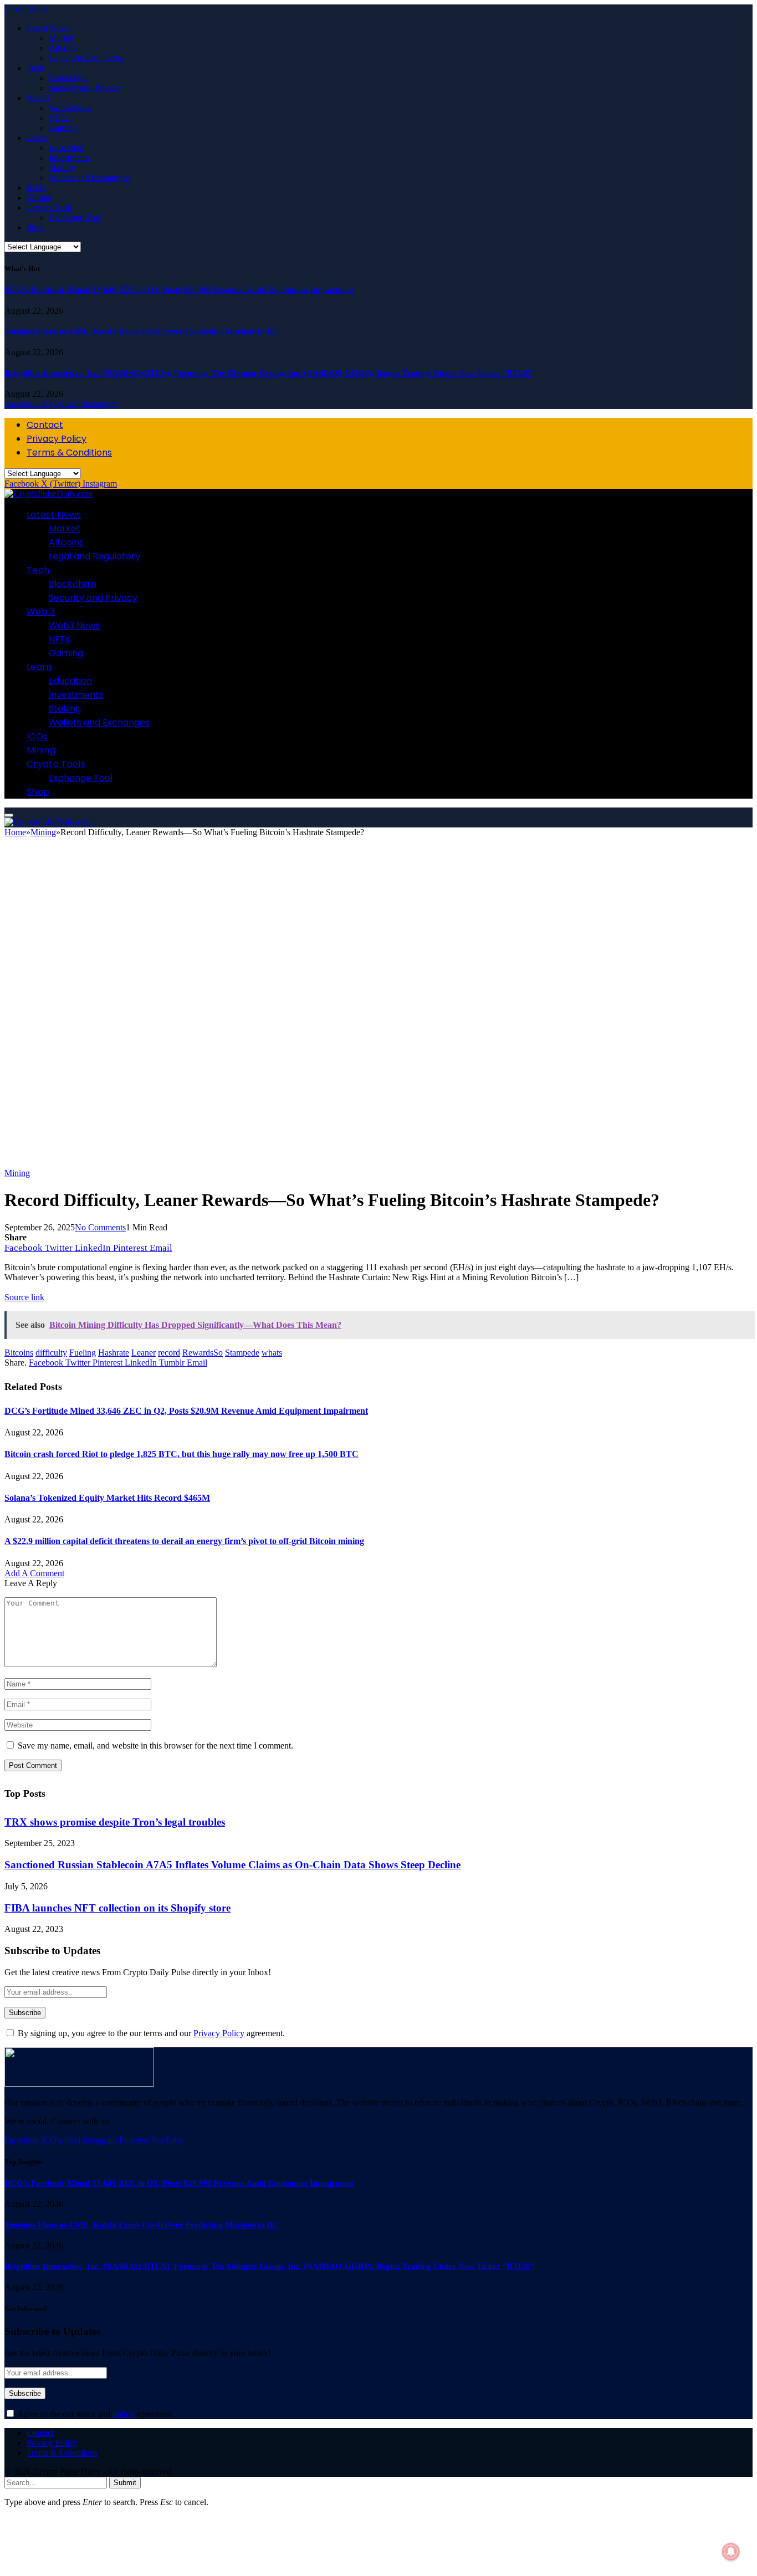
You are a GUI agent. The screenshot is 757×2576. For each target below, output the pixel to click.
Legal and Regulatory (87, 58)
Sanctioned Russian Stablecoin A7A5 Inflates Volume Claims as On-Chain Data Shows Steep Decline (232, 1865)
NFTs (59, 118)
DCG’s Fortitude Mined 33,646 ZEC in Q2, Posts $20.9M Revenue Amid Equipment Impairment (179, 290)
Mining (39, 198)
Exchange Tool (75, 218)
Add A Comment (34, 1573)
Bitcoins (19, 1353)
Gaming (63, 128)
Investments (70, 158)
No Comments (100, 1227)
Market (61, 38)
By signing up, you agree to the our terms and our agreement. (150, 2033)
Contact (45, 425)
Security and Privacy (85, 88)
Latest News (48, 28)
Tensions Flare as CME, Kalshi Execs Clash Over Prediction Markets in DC (142, 331)
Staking (62, 168)
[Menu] (9, 815)
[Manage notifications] (731, 2552)
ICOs (36, 188)
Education (67, 148)
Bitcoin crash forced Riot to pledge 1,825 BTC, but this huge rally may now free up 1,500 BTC (181, 1454)
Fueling (83, 1353)
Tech (35, 68)
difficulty (51, 1353)
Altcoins (63, 48)
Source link (24, 1297)
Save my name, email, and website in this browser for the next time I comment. (155, 1746)
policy (123, 2414)
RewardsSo (203, 1353)
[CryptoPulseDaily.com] (48, 494)
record (169, 1353)
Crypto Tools (50, 208)
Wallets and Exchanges (89, 178)
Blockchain (69, 78)
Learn (37, 138)
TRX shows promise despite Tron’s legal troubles (115, 1822)
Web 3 (38, 98)
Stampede (242, 1353)
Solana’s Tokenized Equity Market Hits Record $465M (107, 1498)
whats (272, 1353)
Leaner (144, 1353)
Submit (125, 2483)
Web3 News (70, 108)
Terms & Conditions (69, 453)
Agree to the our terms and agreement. (95, 2414)
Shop (36, 228)
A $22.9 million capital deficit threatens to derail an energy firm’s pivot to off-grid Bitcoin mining (184, 1541)
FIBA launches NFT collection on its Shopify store (117, 1908)
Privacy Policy (57, 439)
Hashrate (114, 1353)
